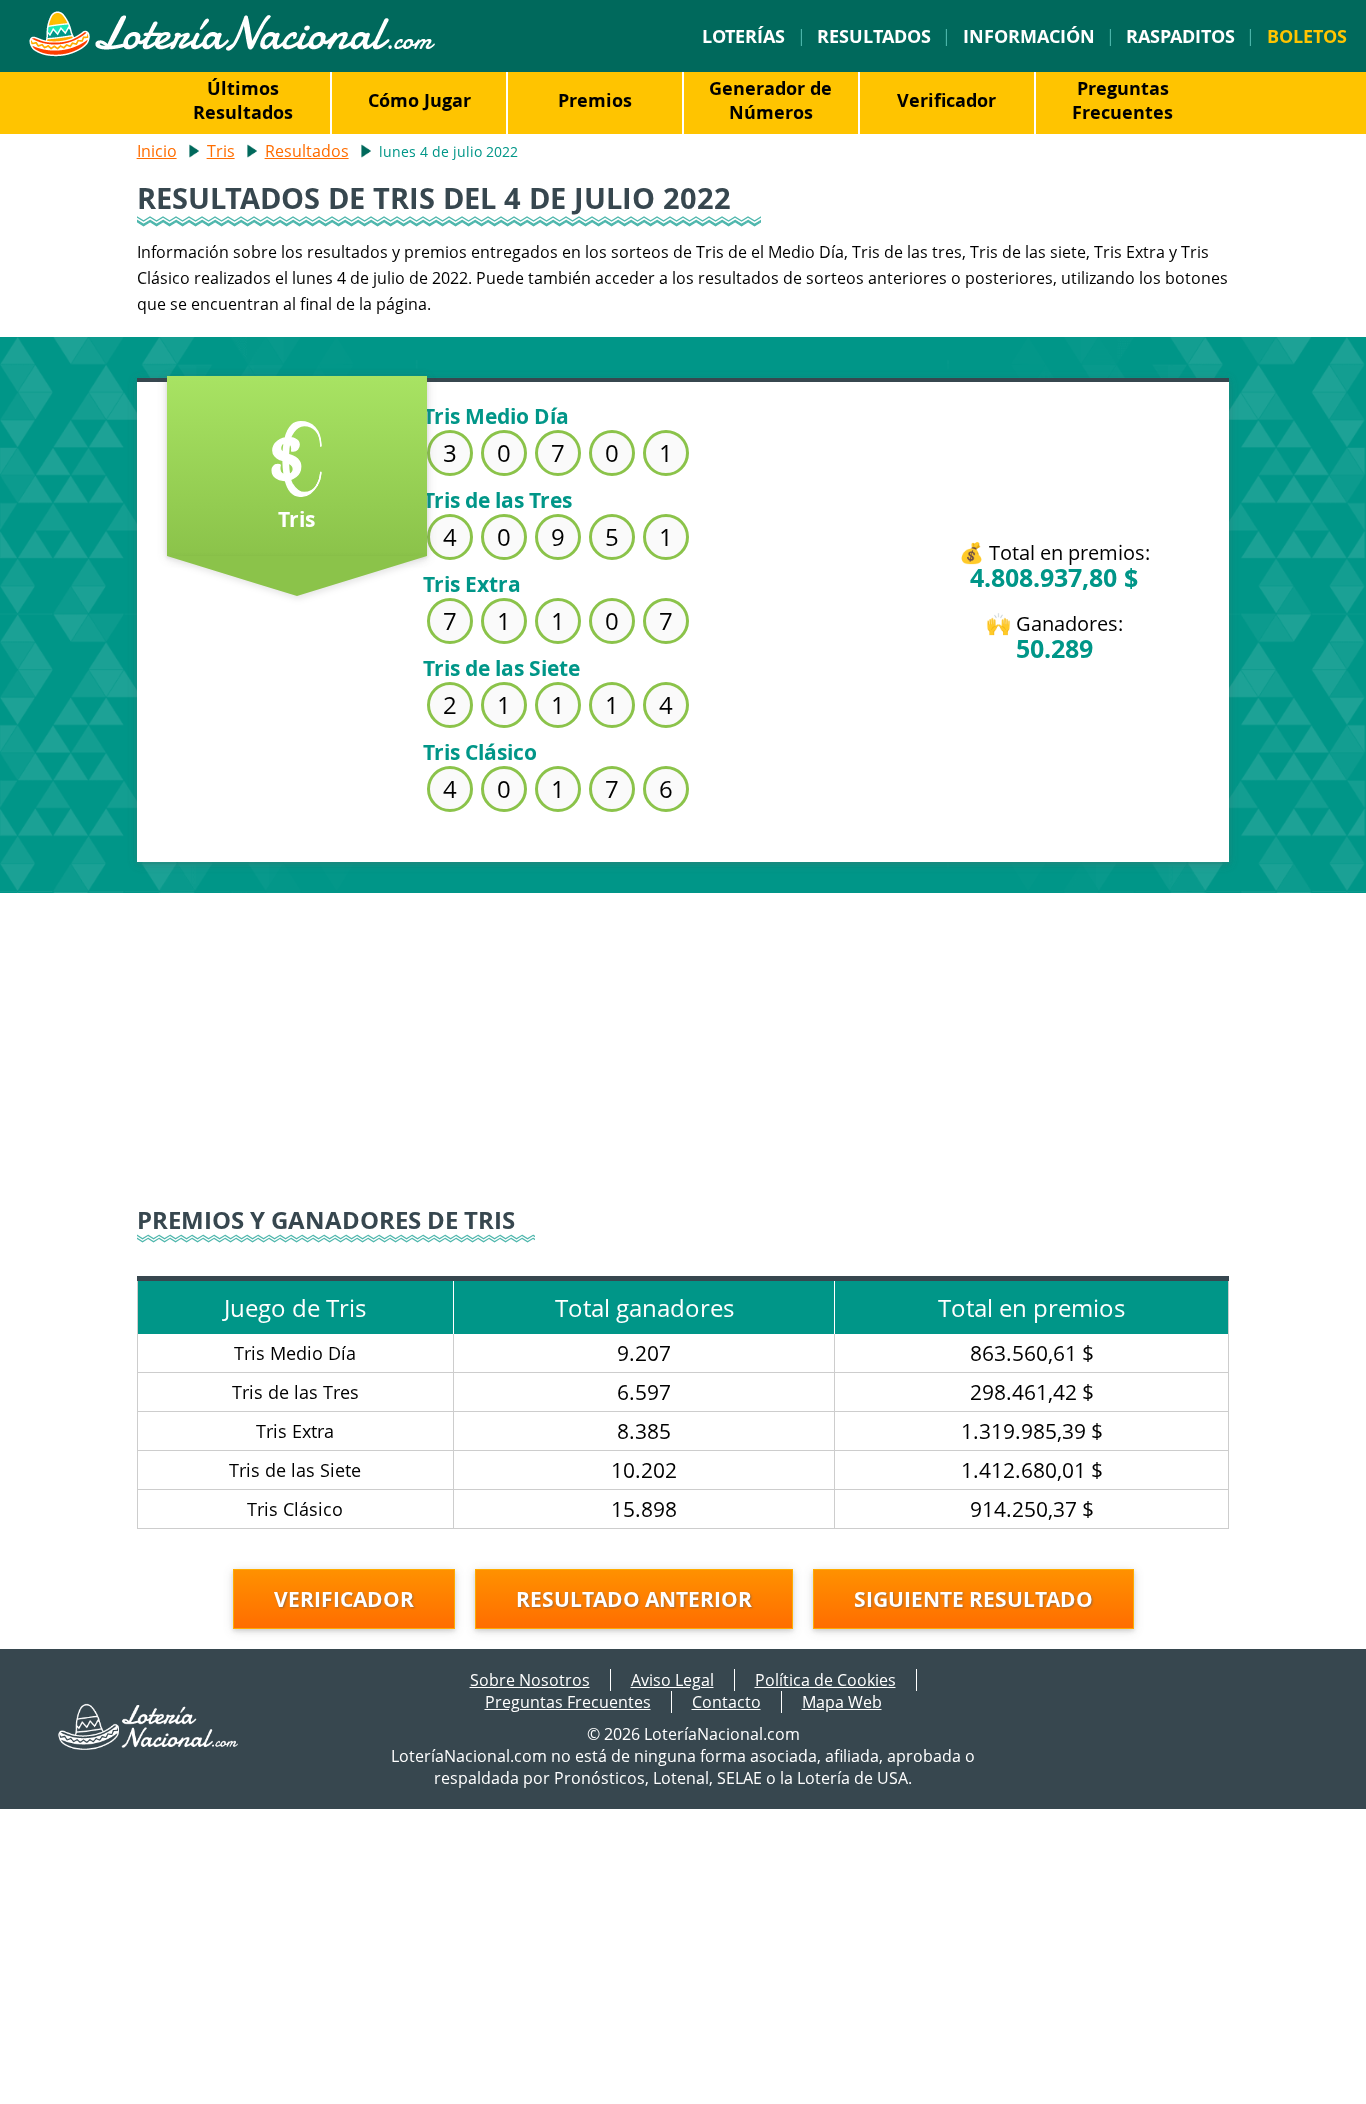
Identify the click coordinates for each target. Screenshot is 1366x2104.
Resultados (874, 36)
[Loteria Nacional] (231, 51)
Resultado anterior (634, 1599)
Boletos (1307, 36)
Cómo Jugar (419, 100)
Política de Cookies (825, 1680)
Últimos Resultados (243, 100)
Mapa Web (842, 1702)
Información (1029, 36)
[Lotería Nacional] (149, 1744)
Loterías (743, 36)
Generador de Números (770, 100)
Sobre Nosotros (530, 1680)
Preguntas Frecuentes (1122, 100)
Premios (595, 100)
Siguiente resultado (973, 1599)
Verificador (946, 100)
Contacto (726, 1702)
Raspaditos (1180, 36)
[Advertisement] (683, 1033)
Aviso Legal (672, 1680)
